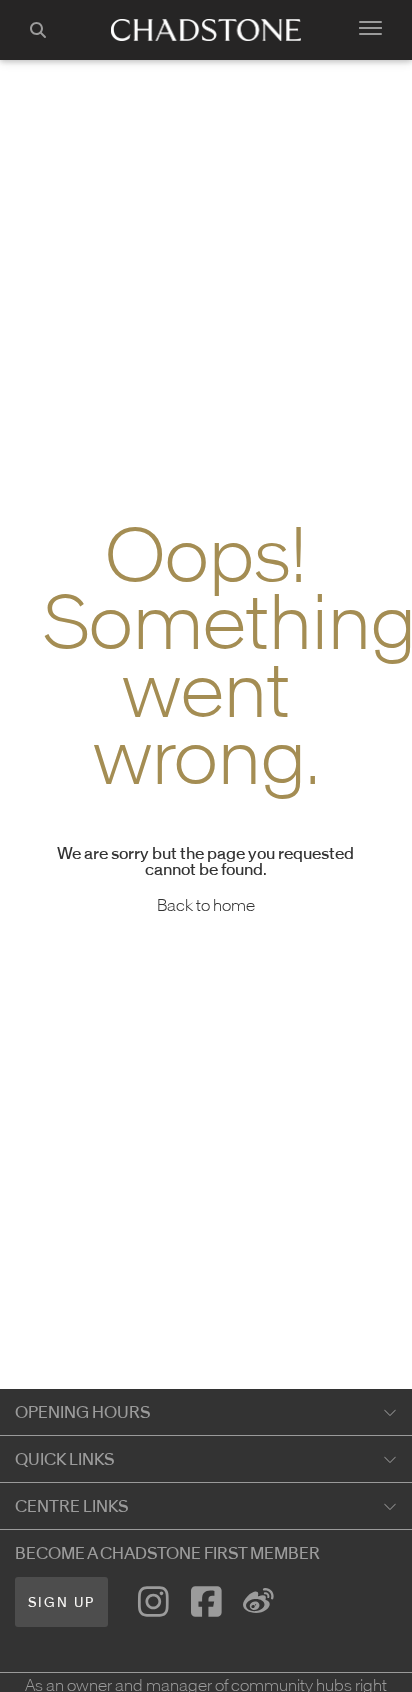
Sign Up (61, 1602)
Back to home (206, 905)
